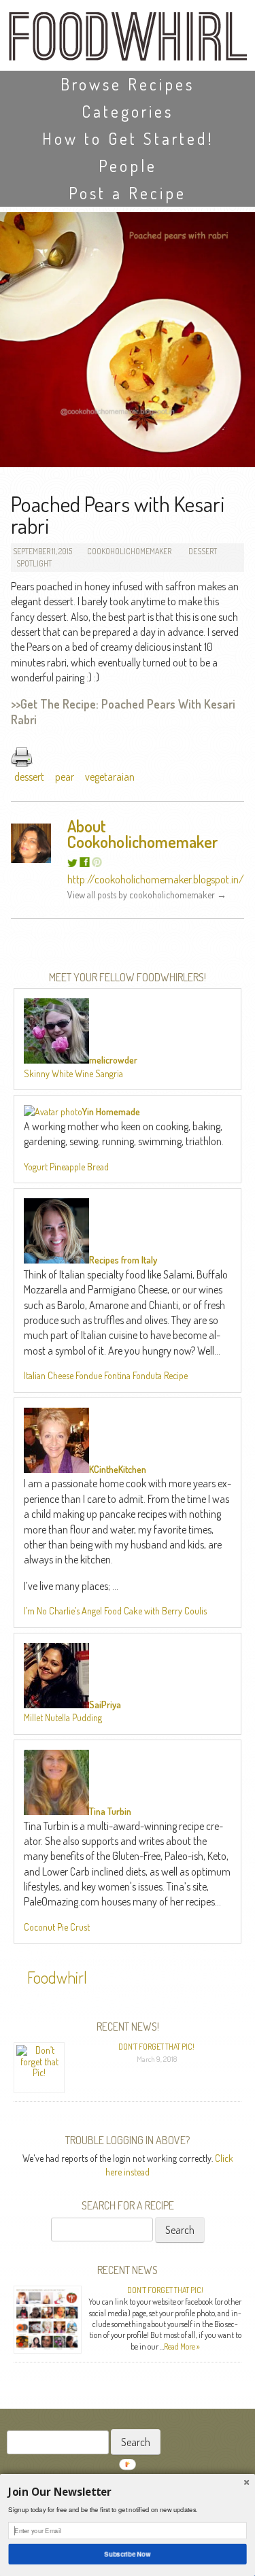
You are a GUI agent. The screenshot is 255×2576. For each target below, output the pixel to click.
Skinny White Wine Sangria (73, 1073)
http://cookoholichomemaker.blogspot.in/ (156, 879)
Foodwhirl (57, 1977)
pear (65, 777)
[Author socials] (72, 863)
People (128, 166)
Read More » (182, 2346)
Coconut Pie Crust (57, 1927)
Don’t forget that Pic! (156, 2047)
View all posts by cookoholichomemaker (147, 895)
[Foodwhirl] (128, 40)
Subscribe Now (128, 2554)
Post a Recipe (128, 193)
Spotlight (34, 563)
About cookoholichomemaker (143, 834)
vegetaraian (110, 777)
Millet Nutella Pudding (63, 1717)
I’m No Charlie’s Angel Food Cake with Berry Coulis (115, 1611)
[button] (127, 2492)
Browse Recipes (128, 84)
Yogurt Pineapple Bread (66, 1167)
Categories (128, 111)
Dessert (203, 551)
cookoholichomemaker (129, 551)
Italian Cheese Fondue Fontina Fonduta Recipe (106, 1375)
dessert (29, 777)
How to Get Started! (128, 138)
